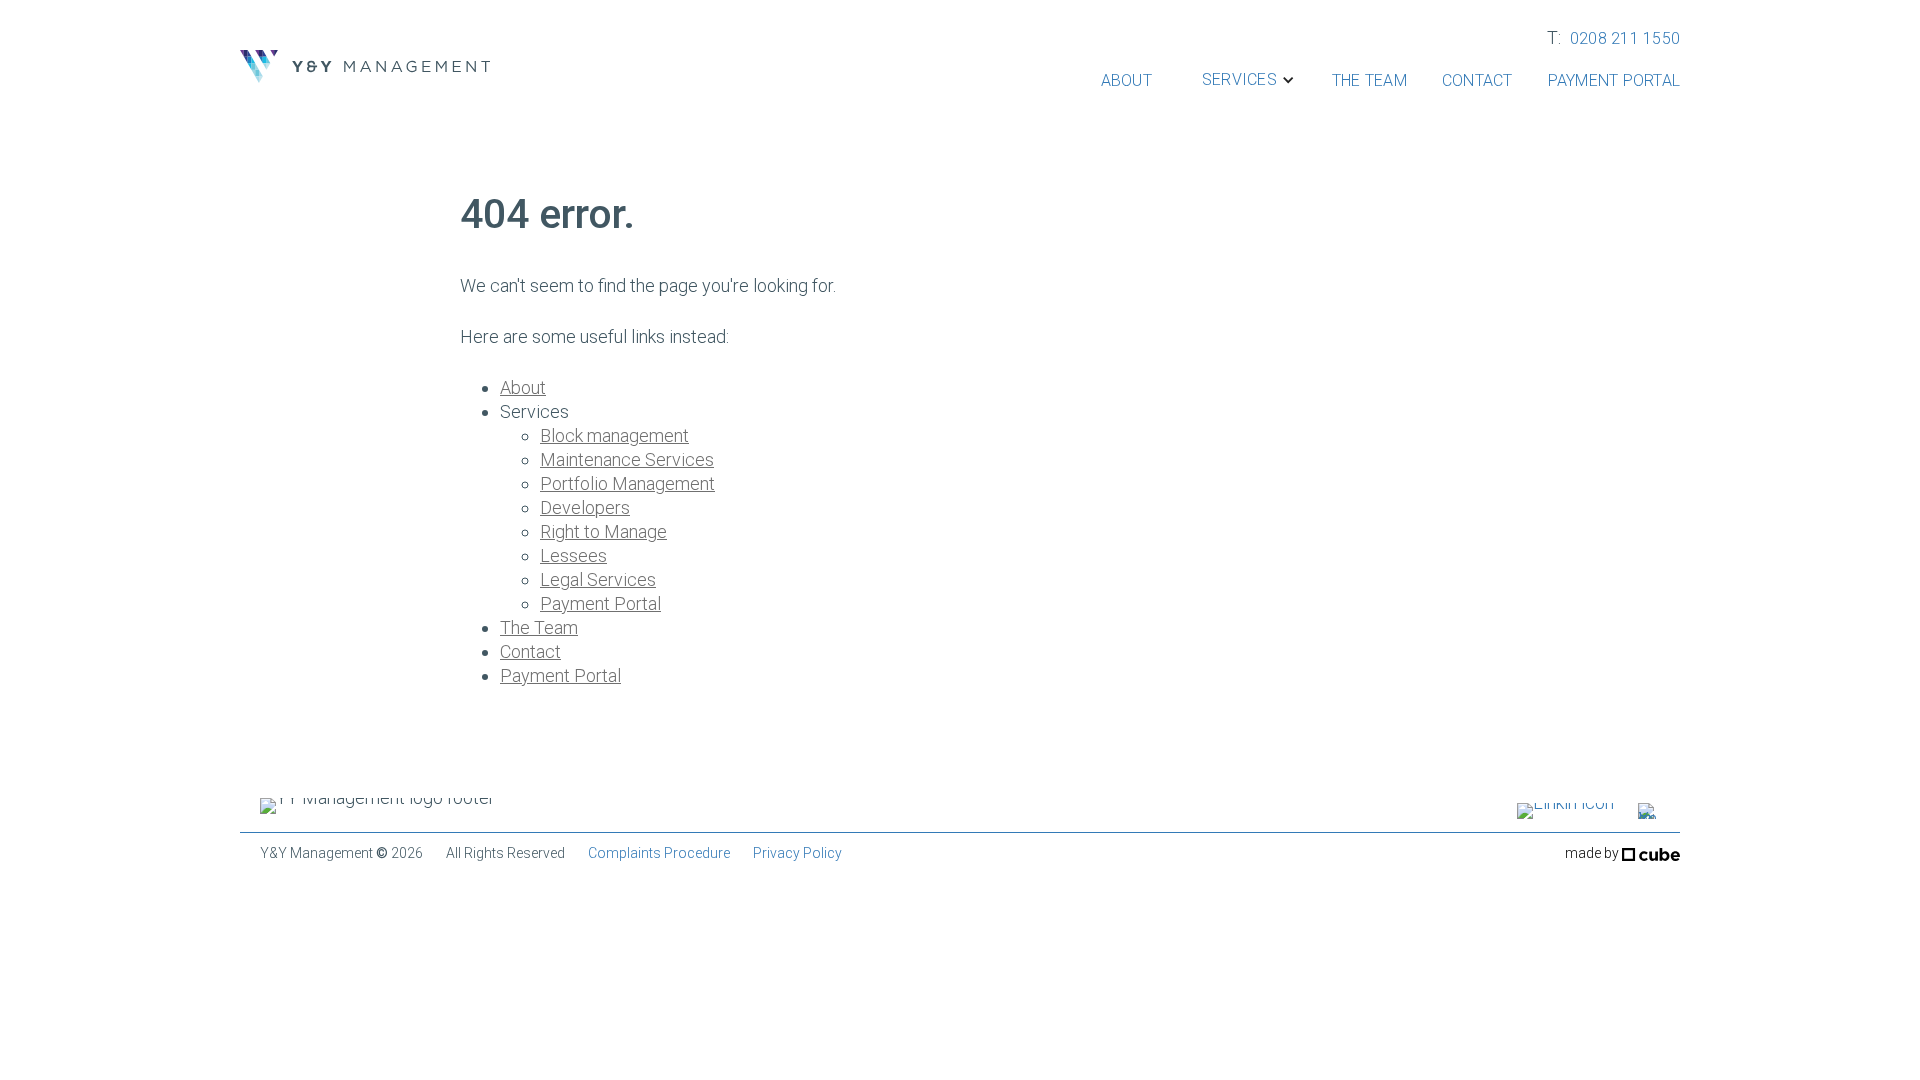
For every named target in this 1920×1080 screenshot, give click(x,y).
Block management (614, 435)
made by (1593, 853)
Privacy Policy (797, 853)
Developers (585, 507)
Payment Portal (1614, 80)
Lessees (573, 555)
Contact (1477, 80)
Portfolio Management (627, 483)
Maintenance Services (627, 459)
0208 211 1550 (1625, 38)
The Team (1369, 80)
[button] (1237, 80)
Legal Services (598, 579)
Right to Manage (603, 531)
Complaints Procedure (659, 853)
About (1126, 80)
